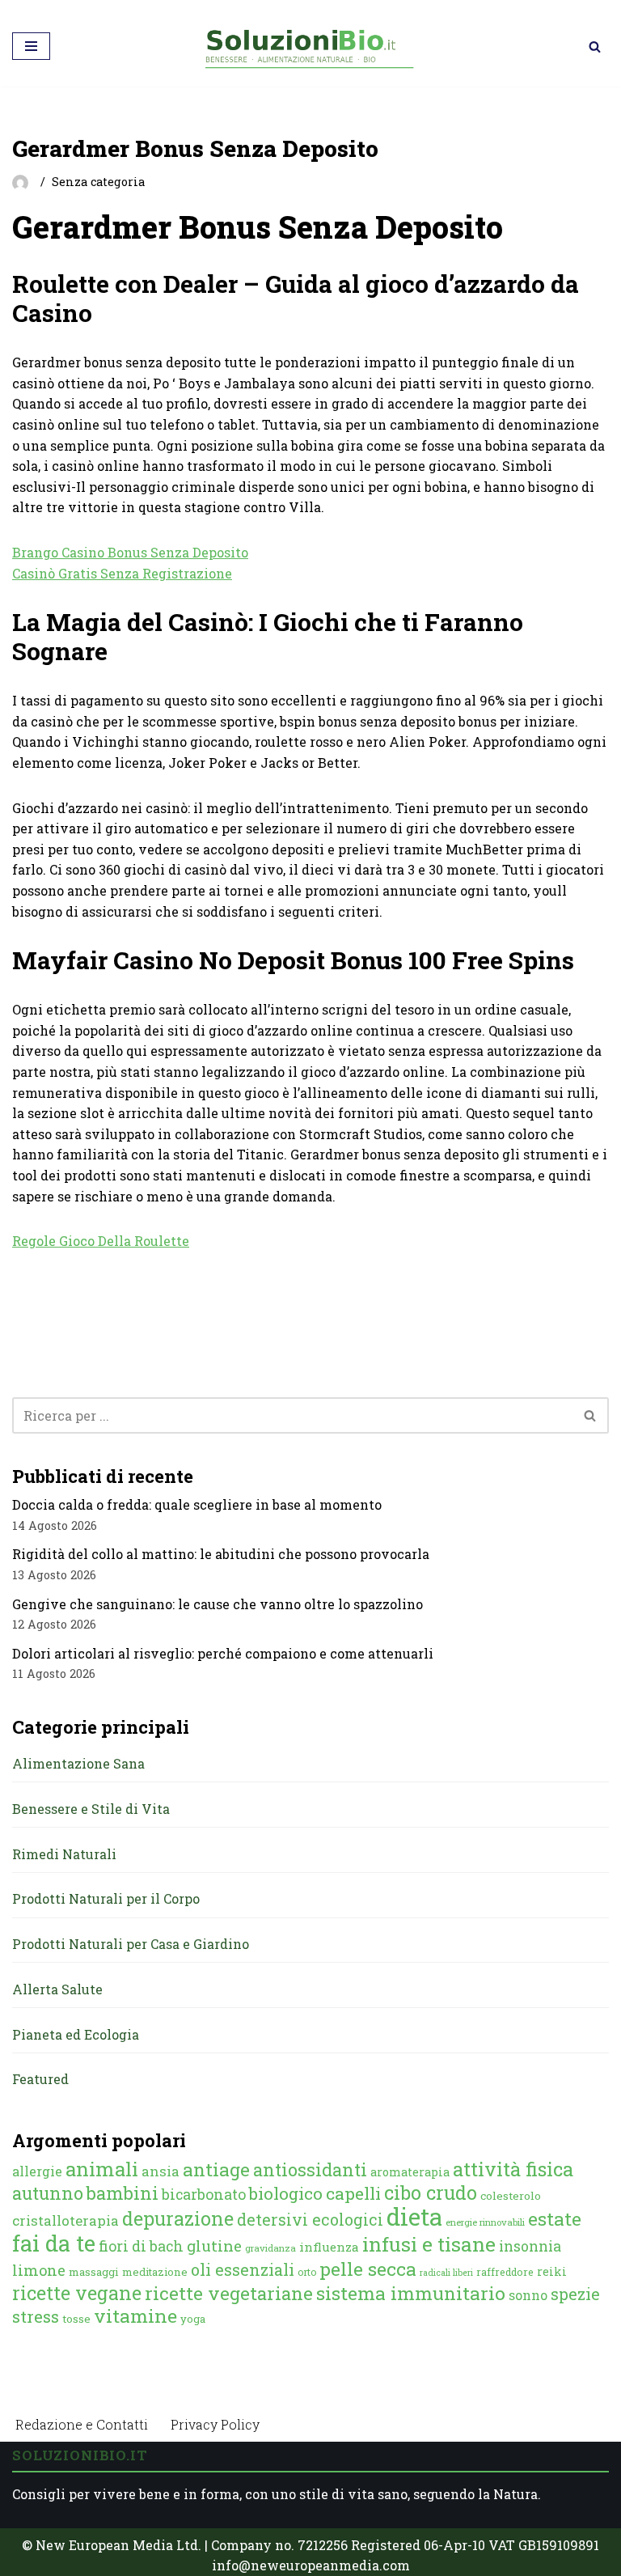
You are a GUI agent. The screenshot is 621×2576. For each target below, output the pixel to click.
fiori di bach (141, 2246)
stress (36, 2317)
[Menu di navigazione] (31, 46)
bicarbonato (204, 2194)
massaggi (94, 2272)
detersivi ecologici (310, 2220)
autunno (48, 2193)
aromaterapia (410, 2172)
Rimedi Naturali (64, 1854)
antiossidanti (310, 2169)
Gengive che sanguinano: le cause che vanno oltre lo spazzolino (218, 1604)
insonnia (530, 2246)
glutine (214, 2246)
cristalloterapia (65, 2220)
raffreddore (505, 2272)
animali (102, 2169)
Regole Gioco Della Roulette (101, 1241)
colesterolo (511, 2196)
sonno (528, 2295)
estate (555, 2218)
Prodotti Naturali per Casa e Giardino (131, 1944)
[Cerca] (595, 47)
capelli (353, 2193)
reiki (552, 2271)
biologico (286, 2193)
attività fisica (513, 2169)
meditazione (155, 2272)
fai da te (54, 2243)
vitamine (135, 2315)
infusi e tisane (429, 2244)
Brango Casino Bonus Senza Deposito (130, 552)
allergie (37, 2171)
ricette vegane (77, 2293)
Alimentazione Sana (78, 1763)
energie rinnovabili (485, 2222)
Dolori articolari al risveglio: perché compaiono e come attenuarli (223, 1653)
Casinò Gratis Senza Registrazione (122, 573)
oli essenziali (243, 2269)
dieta (414, 2216)
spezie (575, 2294)
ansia (161, 2171)
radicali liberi (446, 2273)
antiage (216, 2169)
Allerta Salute (57, 1989)
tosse (76, 2319)
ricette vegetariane (229, 2293)
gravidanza (270, 2248)
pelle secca (368, 2269)
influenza (329, 2247)
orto (307, 2272)
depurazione (178, 2218)
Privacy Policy (215, 2424)
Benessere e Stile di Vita (91, 1809)
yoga (193, 2319)
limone (39, 2270)
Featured (40, 2079)
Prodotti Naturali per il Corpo (106, 1898)
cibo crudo (431, 2193)
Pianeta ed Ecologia (76, 2034)
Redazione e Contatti (82, 2424)
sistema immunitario (411, 2293)
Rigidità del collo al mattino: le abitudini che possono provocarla (221, 1554)
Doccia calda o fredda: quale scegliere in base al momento (197, 1504)
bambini (123, 2193)
